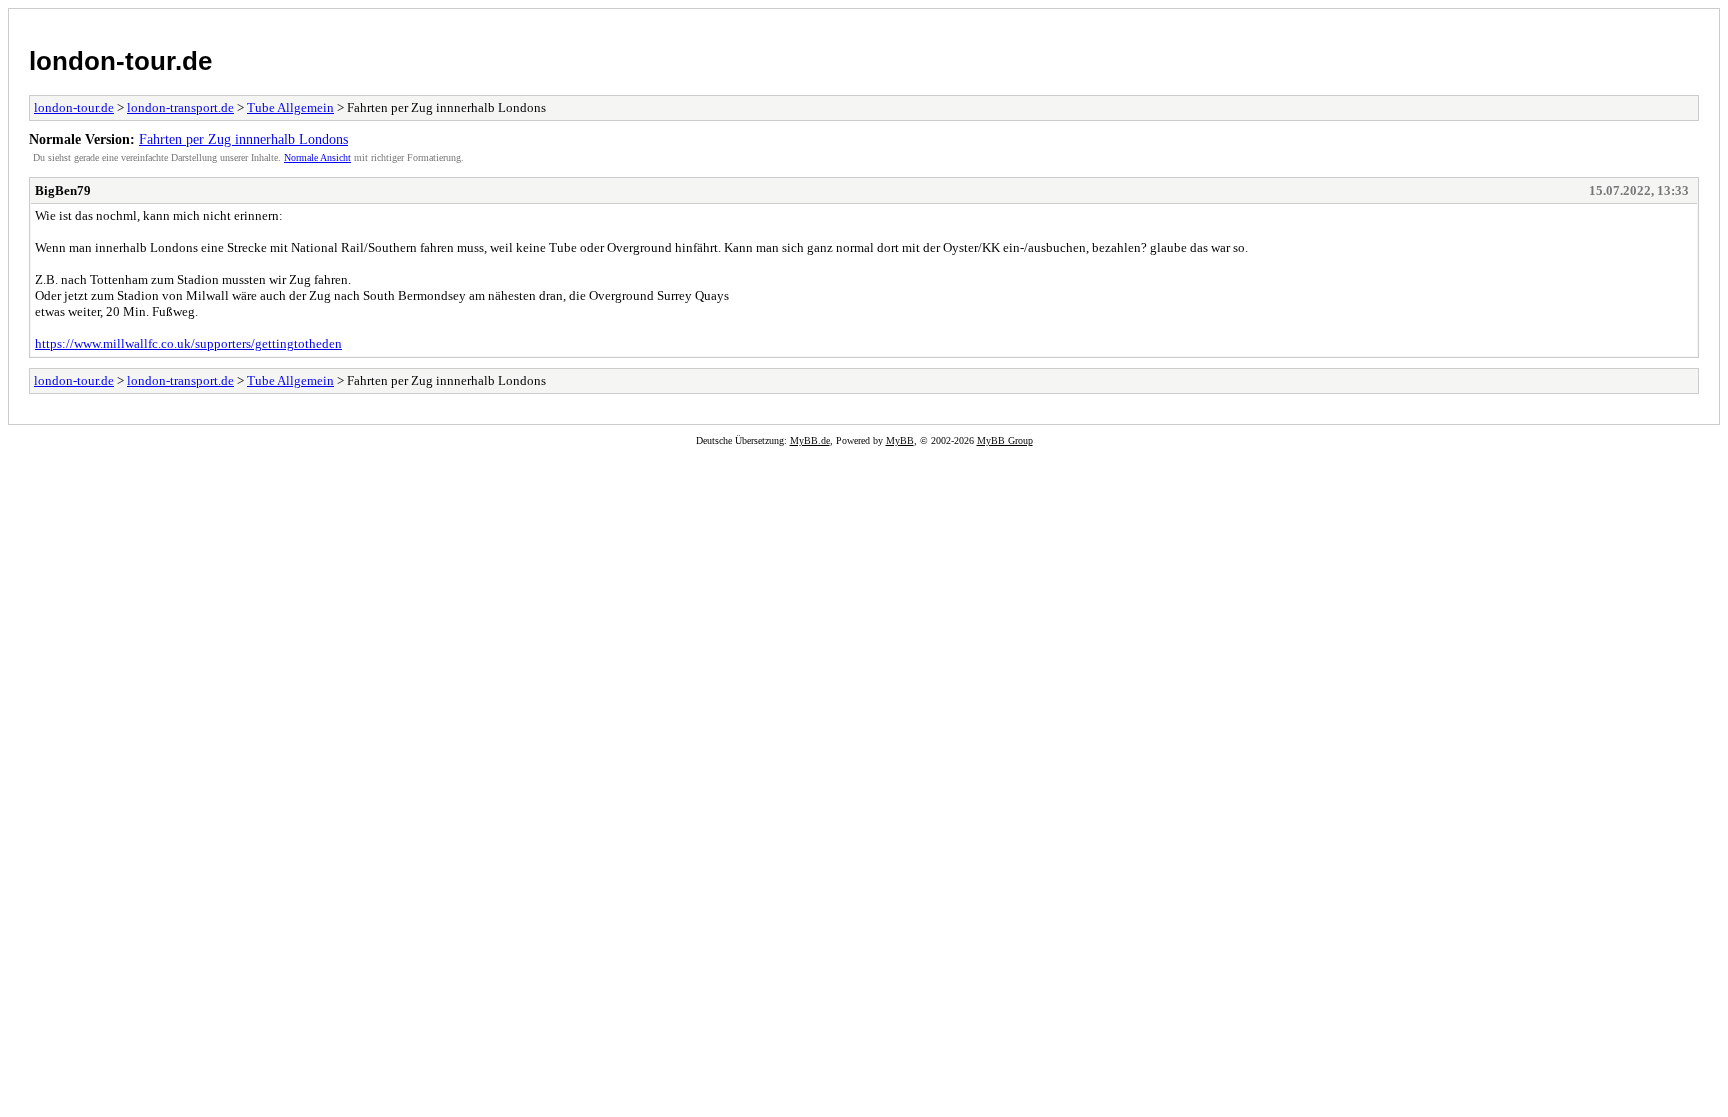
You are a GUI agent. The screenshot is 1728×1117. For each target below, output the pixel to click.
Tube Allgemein (290, 107)
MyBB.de (810, 440)
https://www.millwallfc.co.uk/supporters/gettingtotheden (188, 343)
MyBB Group (1005, 440)
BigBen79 (63, 190)
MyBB (900, 440)
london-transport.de (180, 107)
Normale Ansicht (317, 157)
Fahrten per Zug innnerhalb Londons (243, 139)
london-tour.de (120, 61)
